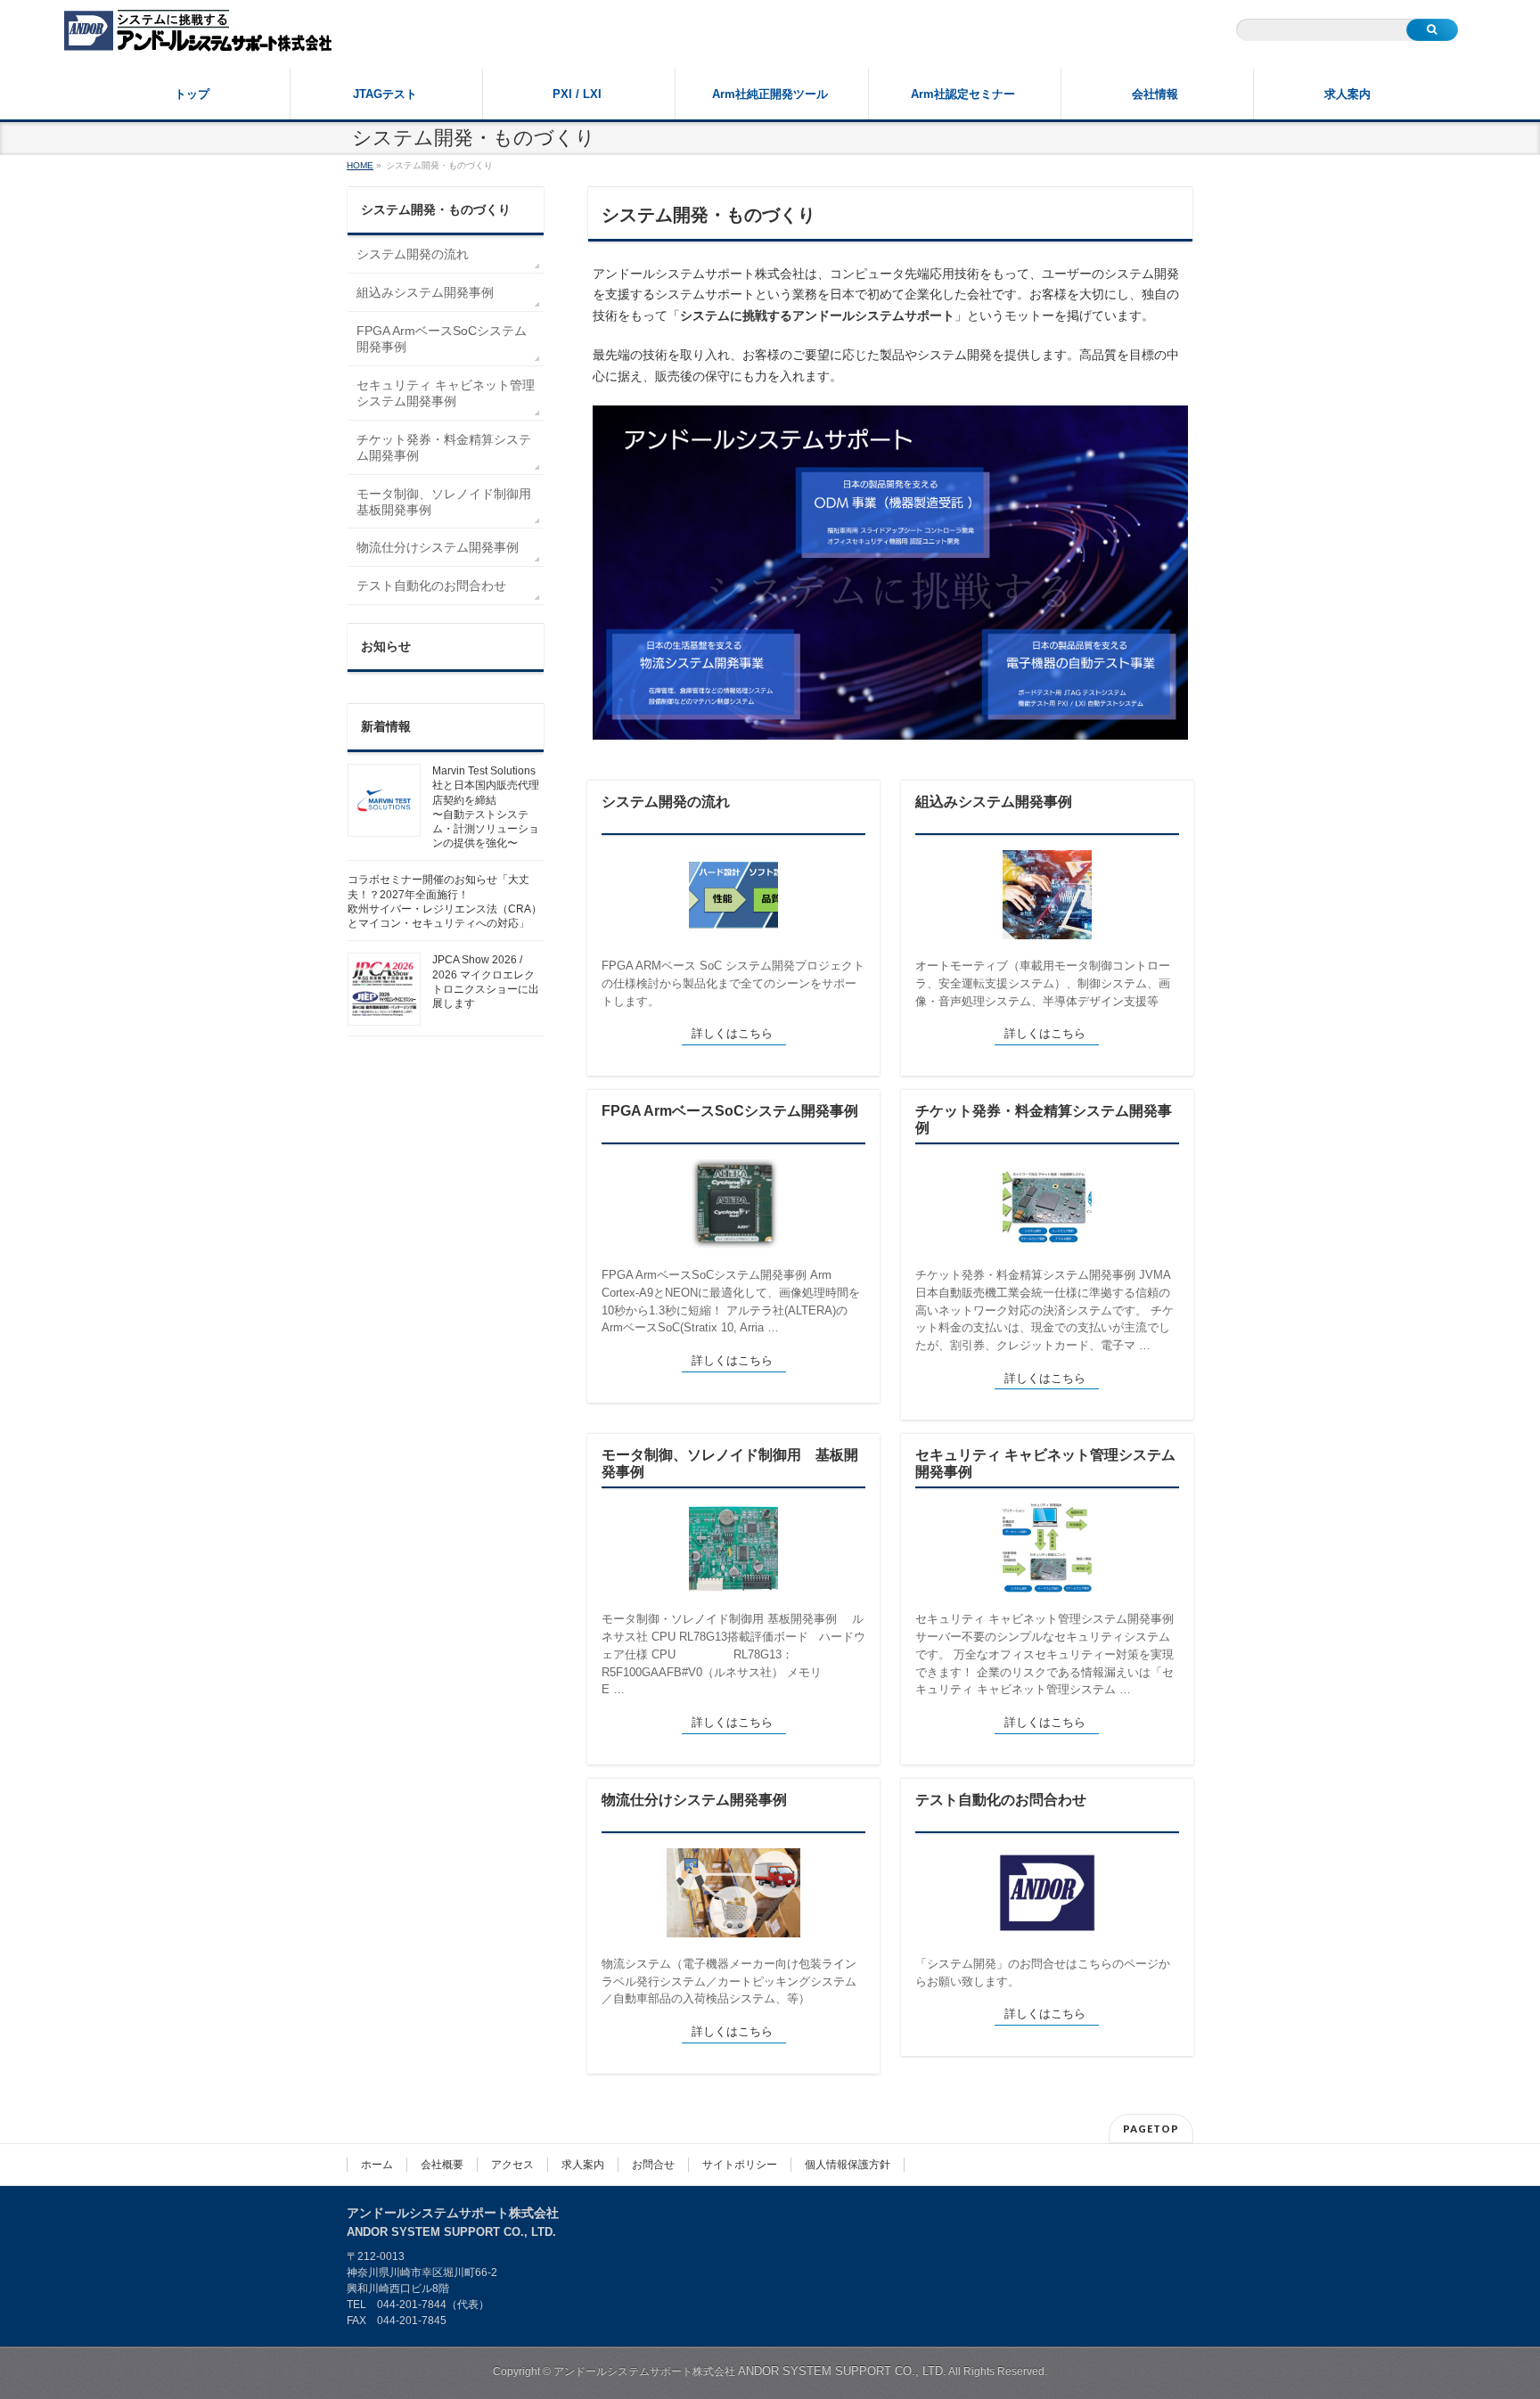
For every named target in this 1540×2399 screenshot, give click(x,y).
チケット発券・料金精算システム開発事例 (1044, 1119)
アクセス (512, 2165)
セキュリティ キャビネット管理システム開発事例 (1045, 1463)
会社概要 (442, 2165)
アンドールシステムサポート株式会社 (750, 2371)
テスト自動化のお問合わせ (1001, 1800)
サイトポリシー (740, 2165)
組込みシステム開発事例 (994, 802)
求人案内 (583, 2165)
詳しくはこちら (732, 1033)
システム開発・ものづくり (436, 209)
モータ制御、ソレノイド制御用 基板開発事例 (730, 1463)
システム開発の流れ (666, 802)
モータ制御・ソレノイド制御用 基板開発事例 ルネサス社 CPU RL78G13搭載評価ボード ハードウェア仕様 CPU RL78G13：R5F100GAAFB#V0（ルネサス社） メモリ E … (735, 1654)
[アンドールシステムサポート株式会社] (198, 33)
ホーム (377, 2165)
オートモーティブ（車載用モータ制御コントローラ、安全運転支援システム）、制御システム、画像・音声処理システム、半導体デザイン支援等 (1043, 983)
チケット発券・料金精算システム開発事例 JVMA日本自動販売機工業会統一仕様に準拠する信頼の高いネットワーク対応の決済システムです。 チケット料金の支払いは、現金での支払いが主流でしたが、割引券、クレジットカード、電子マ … (1044, 1310)
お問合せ (653, 2165)
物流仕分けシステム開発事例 (694, 1800)
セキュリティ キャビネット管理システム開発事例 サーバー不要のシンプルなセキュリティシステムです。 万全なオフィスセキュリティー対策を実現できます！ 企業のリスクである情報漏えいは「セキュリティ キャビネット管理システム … (1044, 1654)
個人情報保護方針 (848, 2165)
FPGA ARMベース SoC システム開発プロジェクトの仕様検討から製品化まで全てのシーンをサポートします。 (733, 983)
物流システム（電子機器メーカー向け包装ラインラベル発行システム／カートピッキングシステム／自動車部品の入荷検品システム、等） (729, 1981)
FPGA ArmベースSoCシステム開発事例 (730, 1111)
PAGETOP (1151, 2129)
